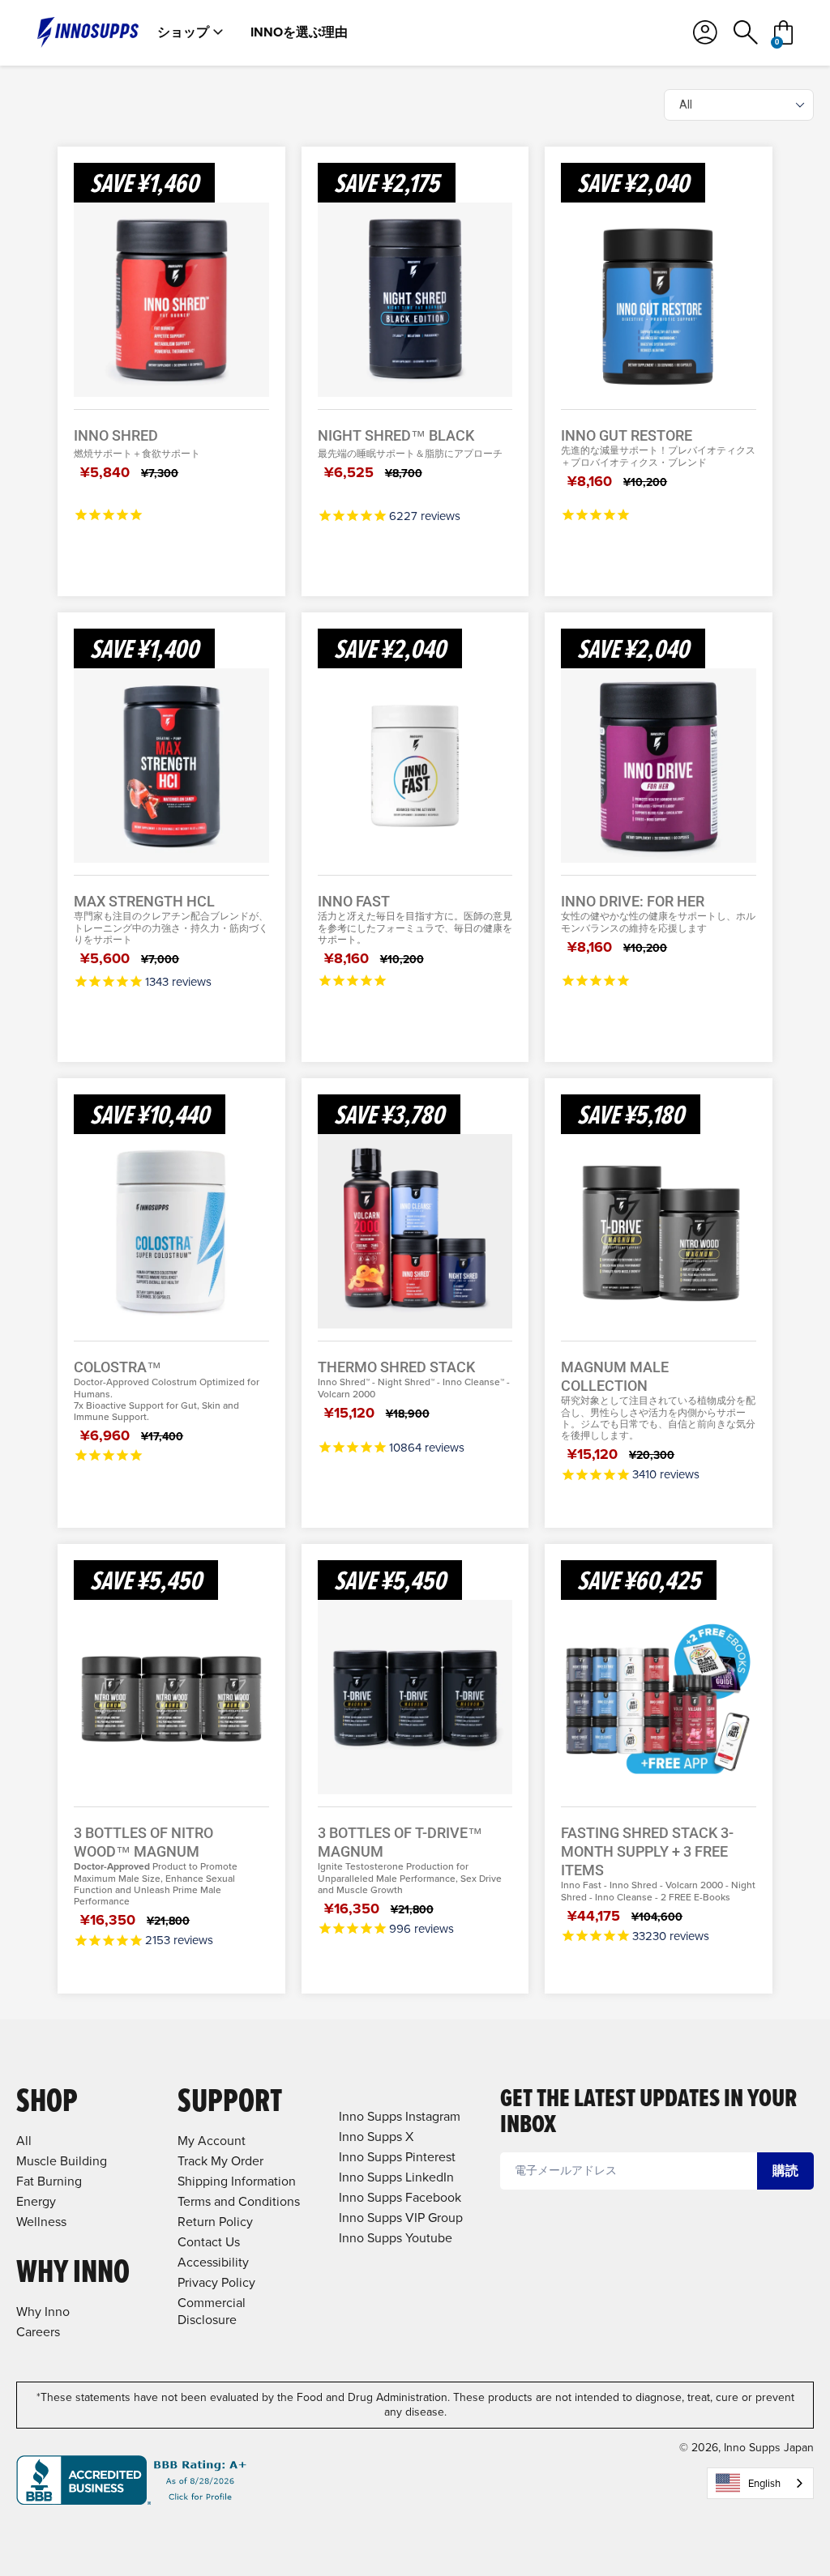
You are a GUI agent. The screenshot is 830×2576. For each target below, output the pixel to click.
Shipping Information (237, 2181)
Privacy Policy (216, 2282)
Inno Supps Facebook (400, 2197)
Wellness (41, 2222)
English (764, 2483)
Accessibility (213, 2262)
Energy (36, 2201)
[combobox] (760, 2483)
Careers (38, 2332)
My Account (212, 2141)
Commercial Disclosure (212, 2311)
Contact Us (209, 2242)
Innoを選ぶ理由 (299, 32)
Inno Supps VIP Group (401, 2218)
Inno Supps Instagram (400, 2116)
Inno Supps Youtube (396, 2238)
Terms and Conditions (239, 2201)
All (24, 2141)
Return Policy (215, 2222)
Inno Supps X (376, 2137)
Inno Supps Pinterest (397, 2157)
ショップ (183, 32)
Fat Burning (49, 2181)
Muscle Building (62, 2161)
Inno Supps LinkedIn (396, 2177)
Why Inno (43, 2312)
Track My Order (220, 2161)
